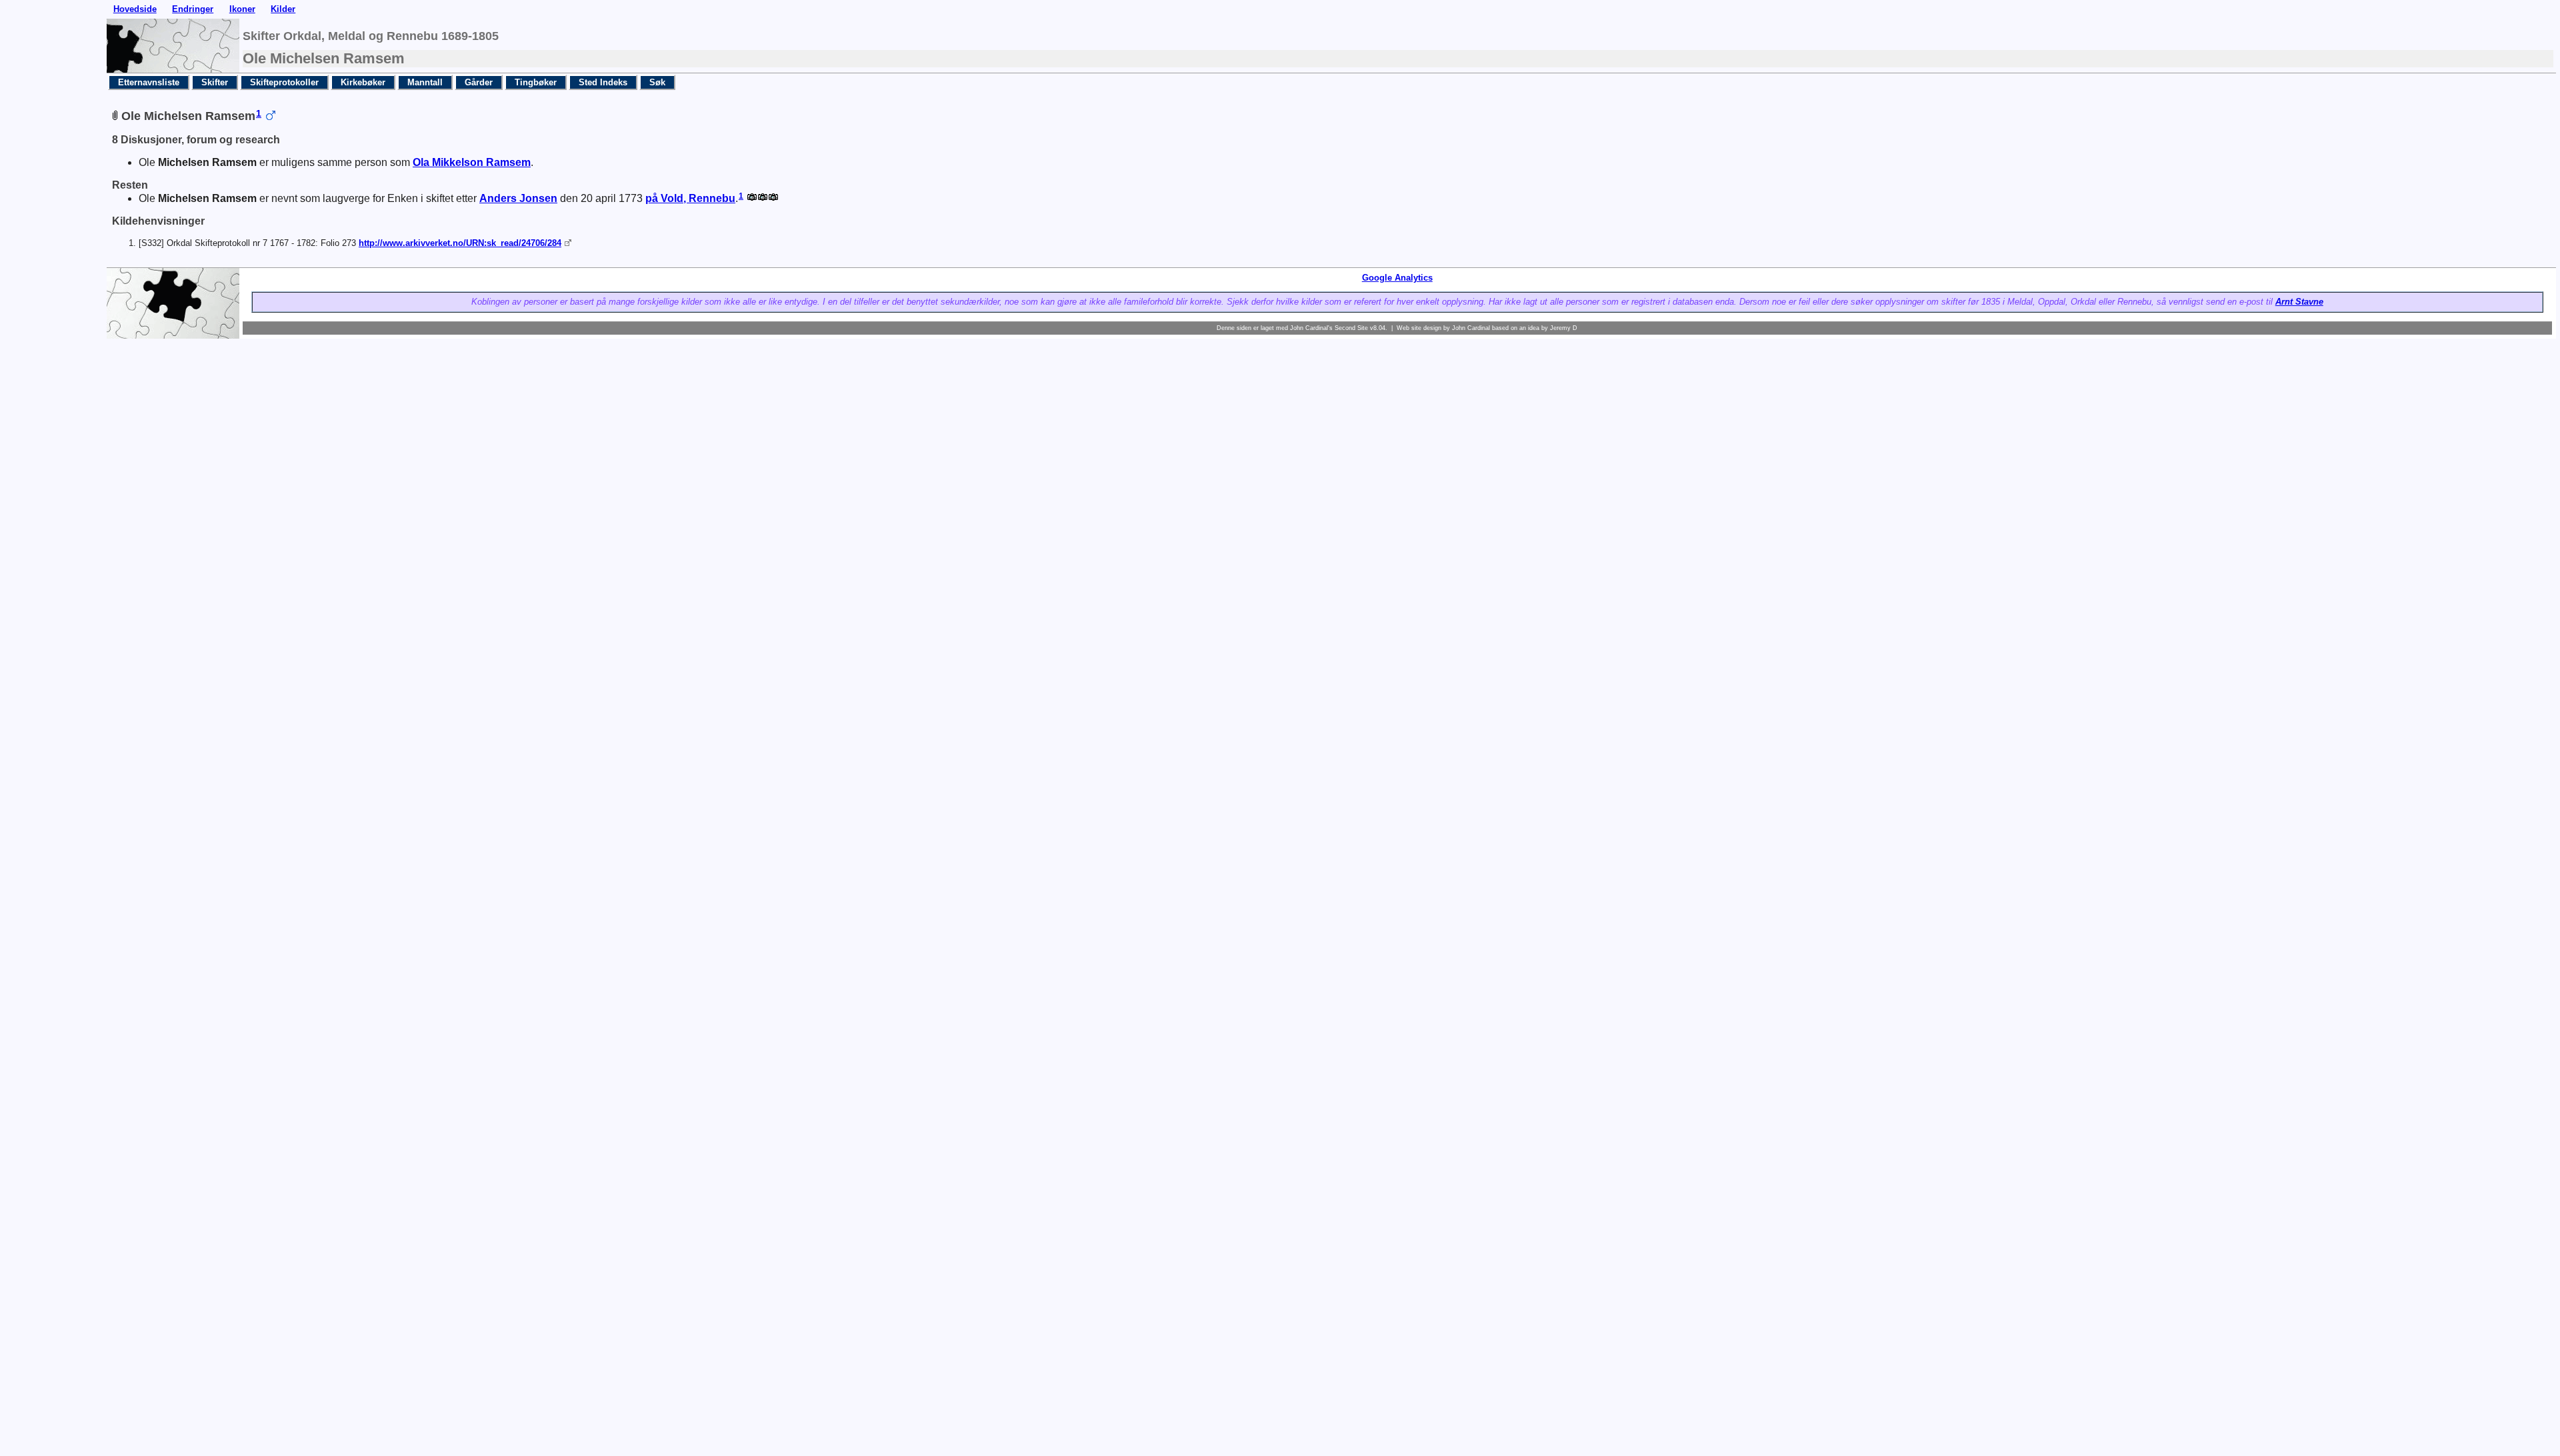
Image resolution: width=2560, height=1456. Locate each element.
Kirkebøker (363, 82)
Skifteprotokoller (284, 82)
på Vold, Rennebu (690, 198)
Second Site (1351, 328)
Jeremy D (1564, 328)
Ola (472, 162)
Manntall (425, 82)
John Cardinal (1471, 328)
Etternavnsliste (149, 82)
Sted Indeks (603, 82)
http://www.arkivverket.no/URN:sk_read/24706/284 (460, 243)
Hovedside (135, 9)
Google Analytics (1397, 278)
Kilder (283, 9)
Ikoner (242, 9)
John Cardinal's (1311, 328)
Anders (518, 198)
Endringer (193, 9)
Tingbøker (536, 82)
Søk (657, 82)
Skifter (215, 82)
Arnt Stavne (2299, 302)
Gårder (479, 82)
